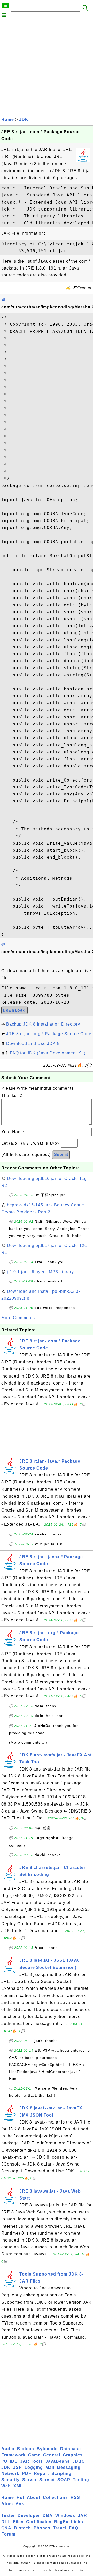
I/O (4, 2461)
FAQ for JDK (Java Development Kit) (48, 1053)
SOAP (64, 2480)
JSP (18, 2467)
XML (18, 2486)
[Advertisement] (47, 67)
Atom (7, 2504)
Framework (13, 2455)
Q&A (6, 2528)
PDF (27, 2474)
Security (10, 2480)
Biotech (26, 2449)
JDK (24, 119)
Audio (8, 2449)
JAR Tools (32, 2461)
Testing (81, 2480)
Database (71, 2449)
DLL (6, 2522)
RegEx (61, 2522)
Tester (8, 2516)
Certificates (39, 2522)
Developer (29, 2516)
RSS (75, 2498)
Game (34, 2455)
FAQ (74, 2528)
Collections (55, 2498)
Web (6, 2486)
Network (10, 2474)
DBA (48, 2516)
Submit (61, 1155)
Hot (20, 2498)
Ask (20, 2504)
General (52, 2455)
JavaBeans (58, 2461)
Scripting (61, 2474)
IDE (14, 2461)
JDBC (79, 2461)
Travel (60, 2528)
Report (41, 2474)
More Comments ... (21, 1318)
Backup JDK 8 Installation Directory (43, 1024)
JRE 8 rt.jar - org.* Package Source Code (49, 1034)
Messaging (69, 2467)
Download (14, 1010)
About (34, 2498)
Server (29, 2480)
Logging (34, 2467)
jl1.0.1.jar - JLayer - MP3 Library (40, 1272)
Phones (42, 2528)
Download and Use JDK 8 (33, 1043)
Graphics (73, 2455)
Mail (50, 2467)
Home (8, 119)
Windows (65, 2516)
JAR (82, 2516)
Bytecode (47, 2449)
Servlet (47, 2480)
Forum (8, 2534)
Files (18, 2522)
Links (77, 2522)
